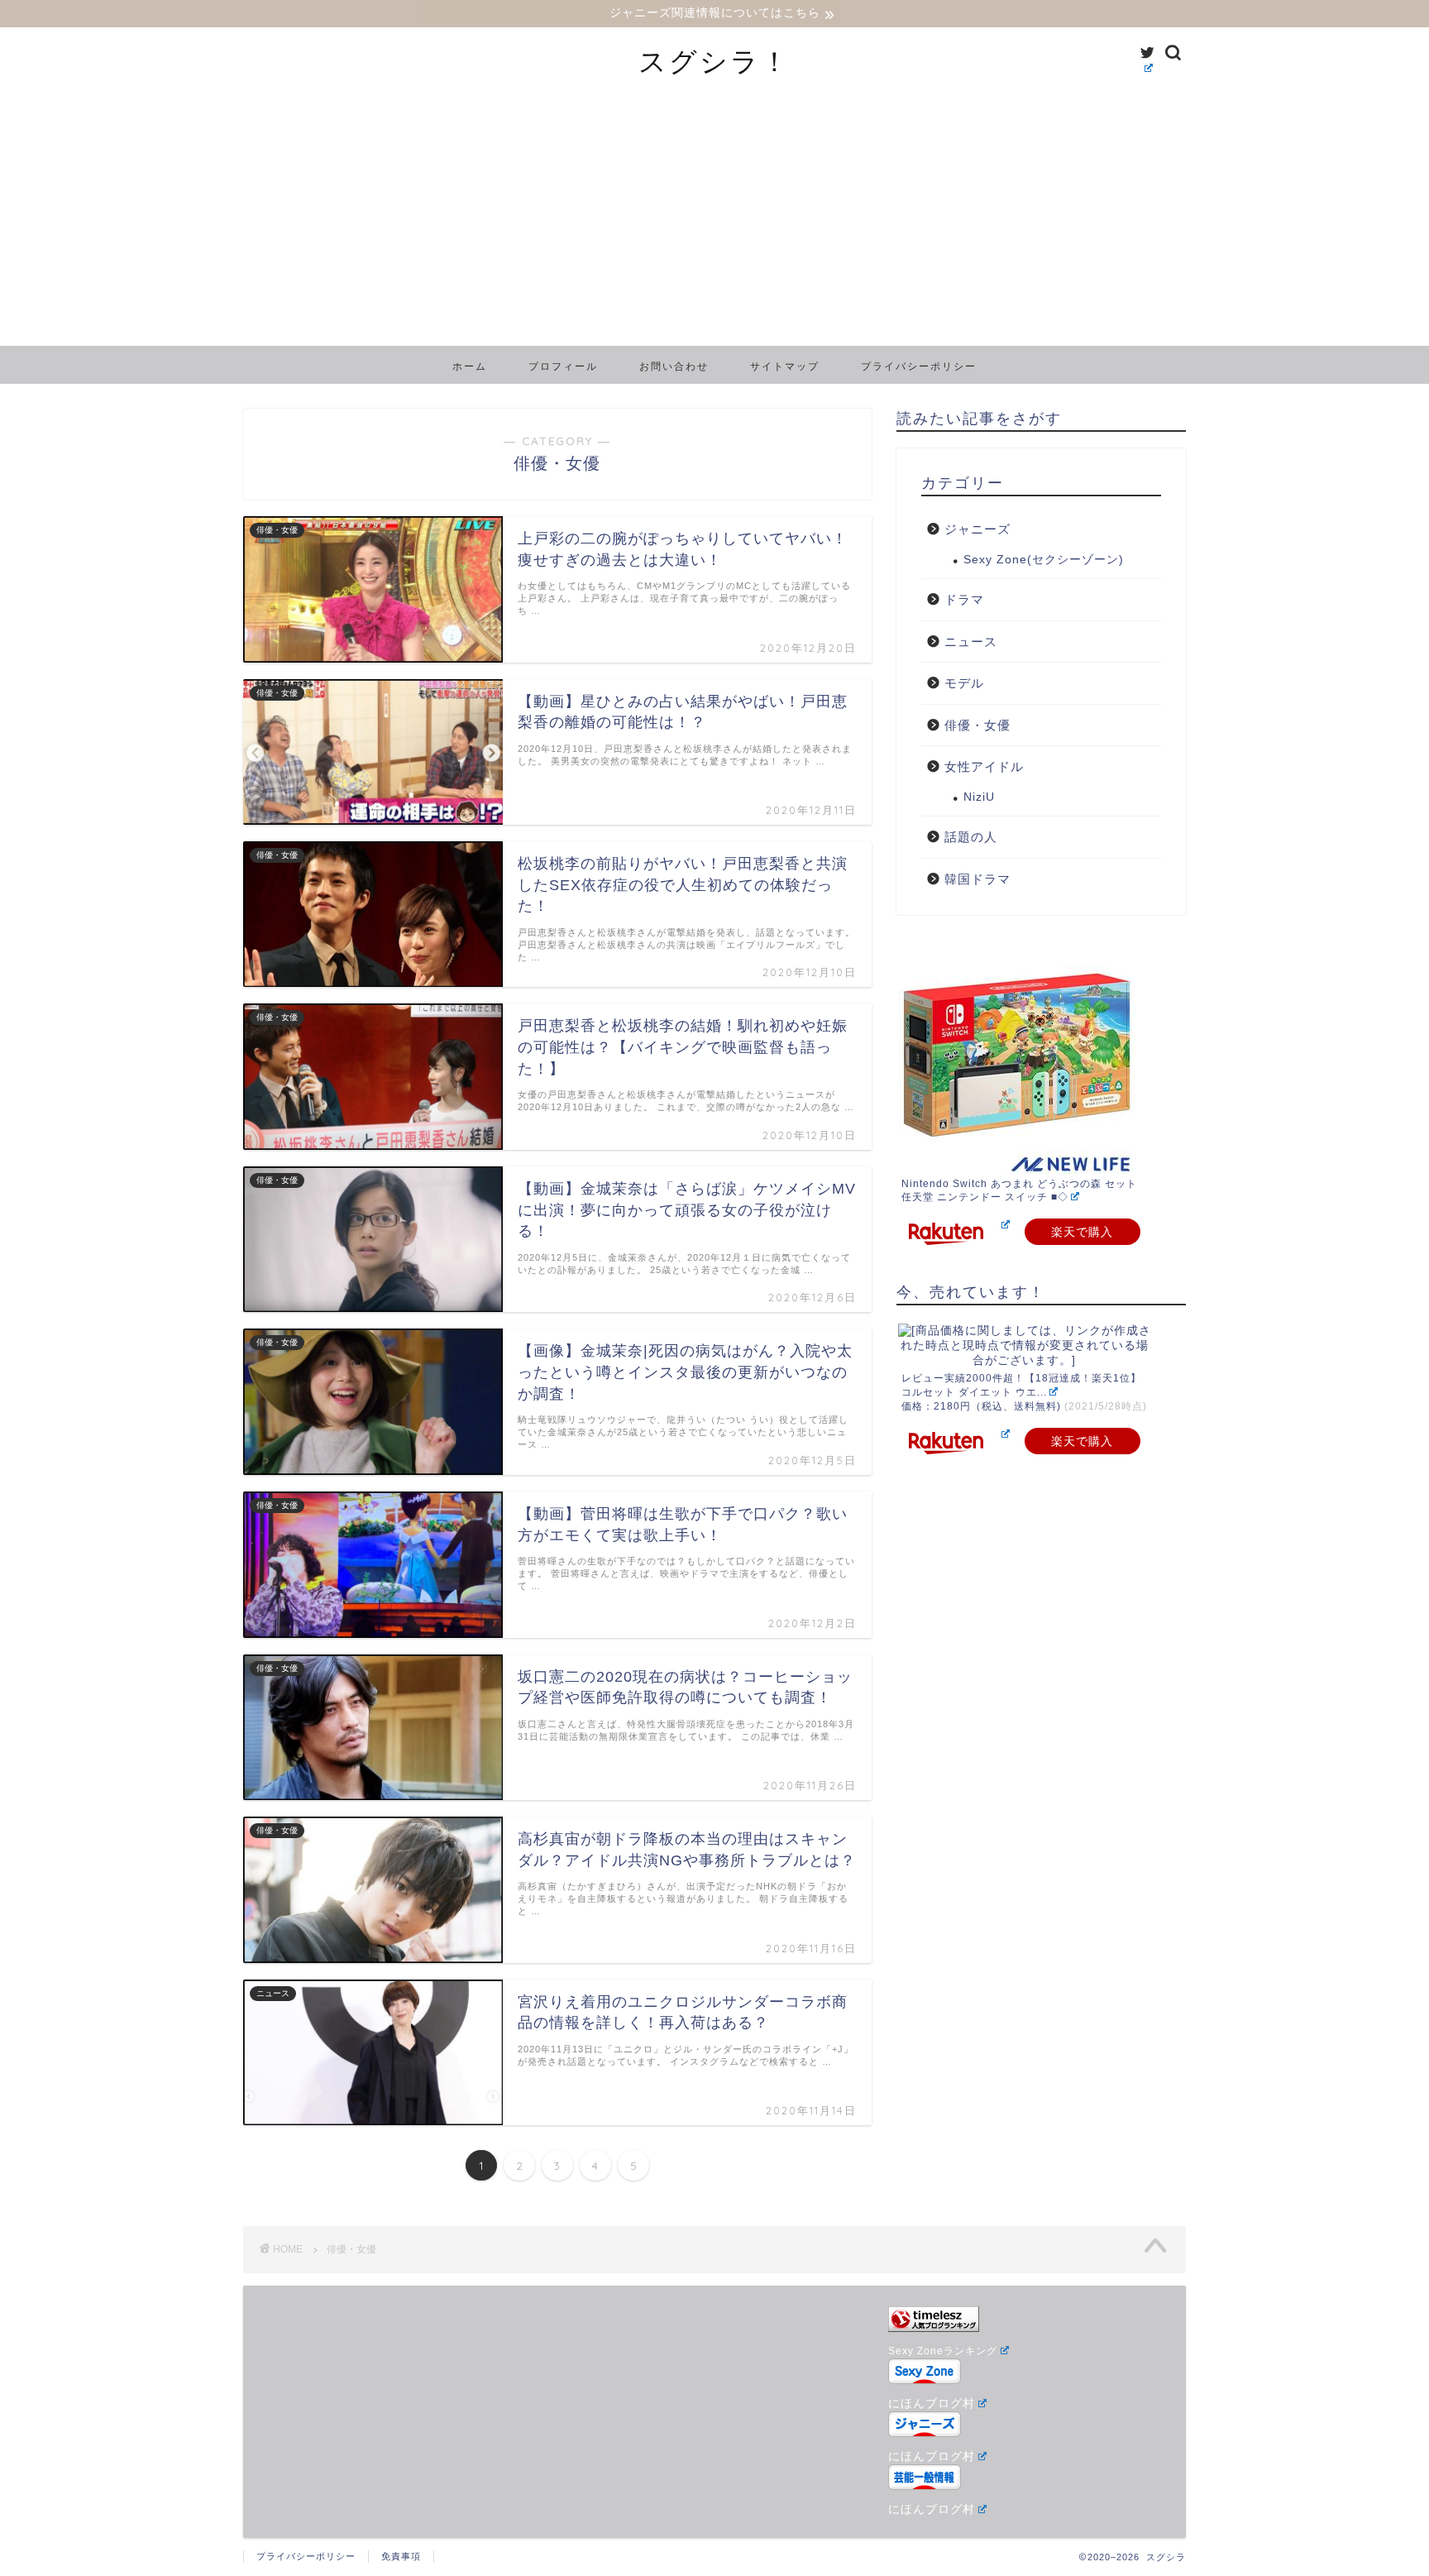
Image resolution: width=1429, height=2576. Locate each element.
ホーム (470, 366)
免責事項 (401, 2556)
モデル (964, 683)
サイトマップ (785, 366)
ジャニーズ (977, 529)
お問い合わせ (674, 366)
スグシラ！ (714, 61)
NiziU (979, 797)
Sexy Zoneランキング (943, 2351)
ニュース (971, 642)
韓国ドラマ (977, 879)
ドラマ (964, 599)
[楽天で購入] (1004, 1225)
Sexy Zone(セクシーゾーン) (1044, 560)
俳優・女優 (977, 725)
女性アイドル (984, 766)
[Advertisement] (714, 222)
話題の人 (971, 837)
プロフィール (563, 366)
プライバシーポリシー (919, 366)
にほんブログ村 (932, 2404)
